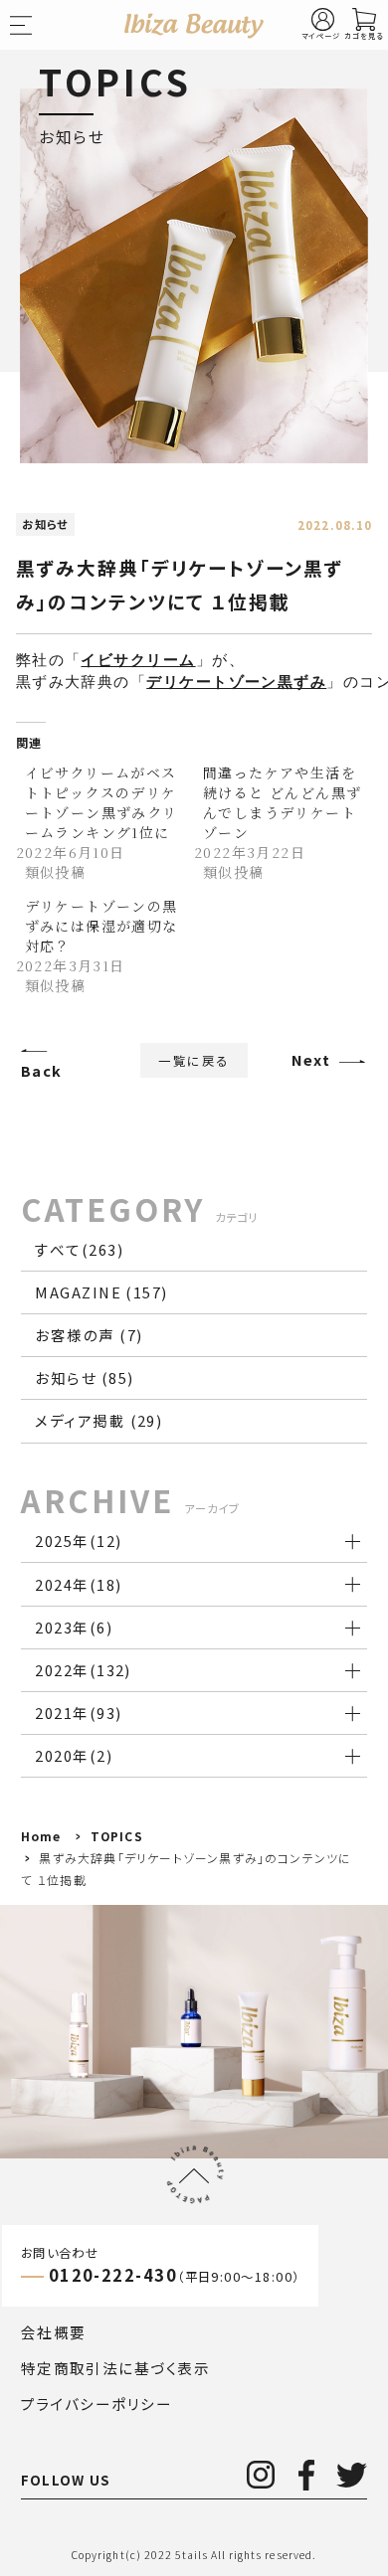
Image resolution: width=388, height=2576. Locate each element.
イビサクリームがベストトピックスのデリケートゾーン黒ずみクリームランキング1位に (101, 802)
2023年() (74, 1627)
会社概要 (54, 2332)
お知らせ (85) (84, 1377)
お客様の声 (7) (89, 1335)
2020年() (74, 1755)
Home (41, 1836)
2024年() (78, 1584)
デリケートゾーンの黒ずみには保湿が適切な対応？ (101, 926)
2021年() (78, 1713)
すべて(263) (79, 1249)
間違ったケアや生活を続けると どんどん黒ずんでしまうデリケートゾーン (282, 802)
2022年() (83, 1670)
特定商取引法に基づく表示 (115, 2368)
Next (311, 1059)
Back (42, 1070)
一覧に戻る (194, 1060)
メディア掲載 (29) (98, 1420)
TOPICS (117, 1836)
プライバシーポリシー (97, 2404)
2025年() (78, 1541)
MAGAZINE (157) (101, 1292)
